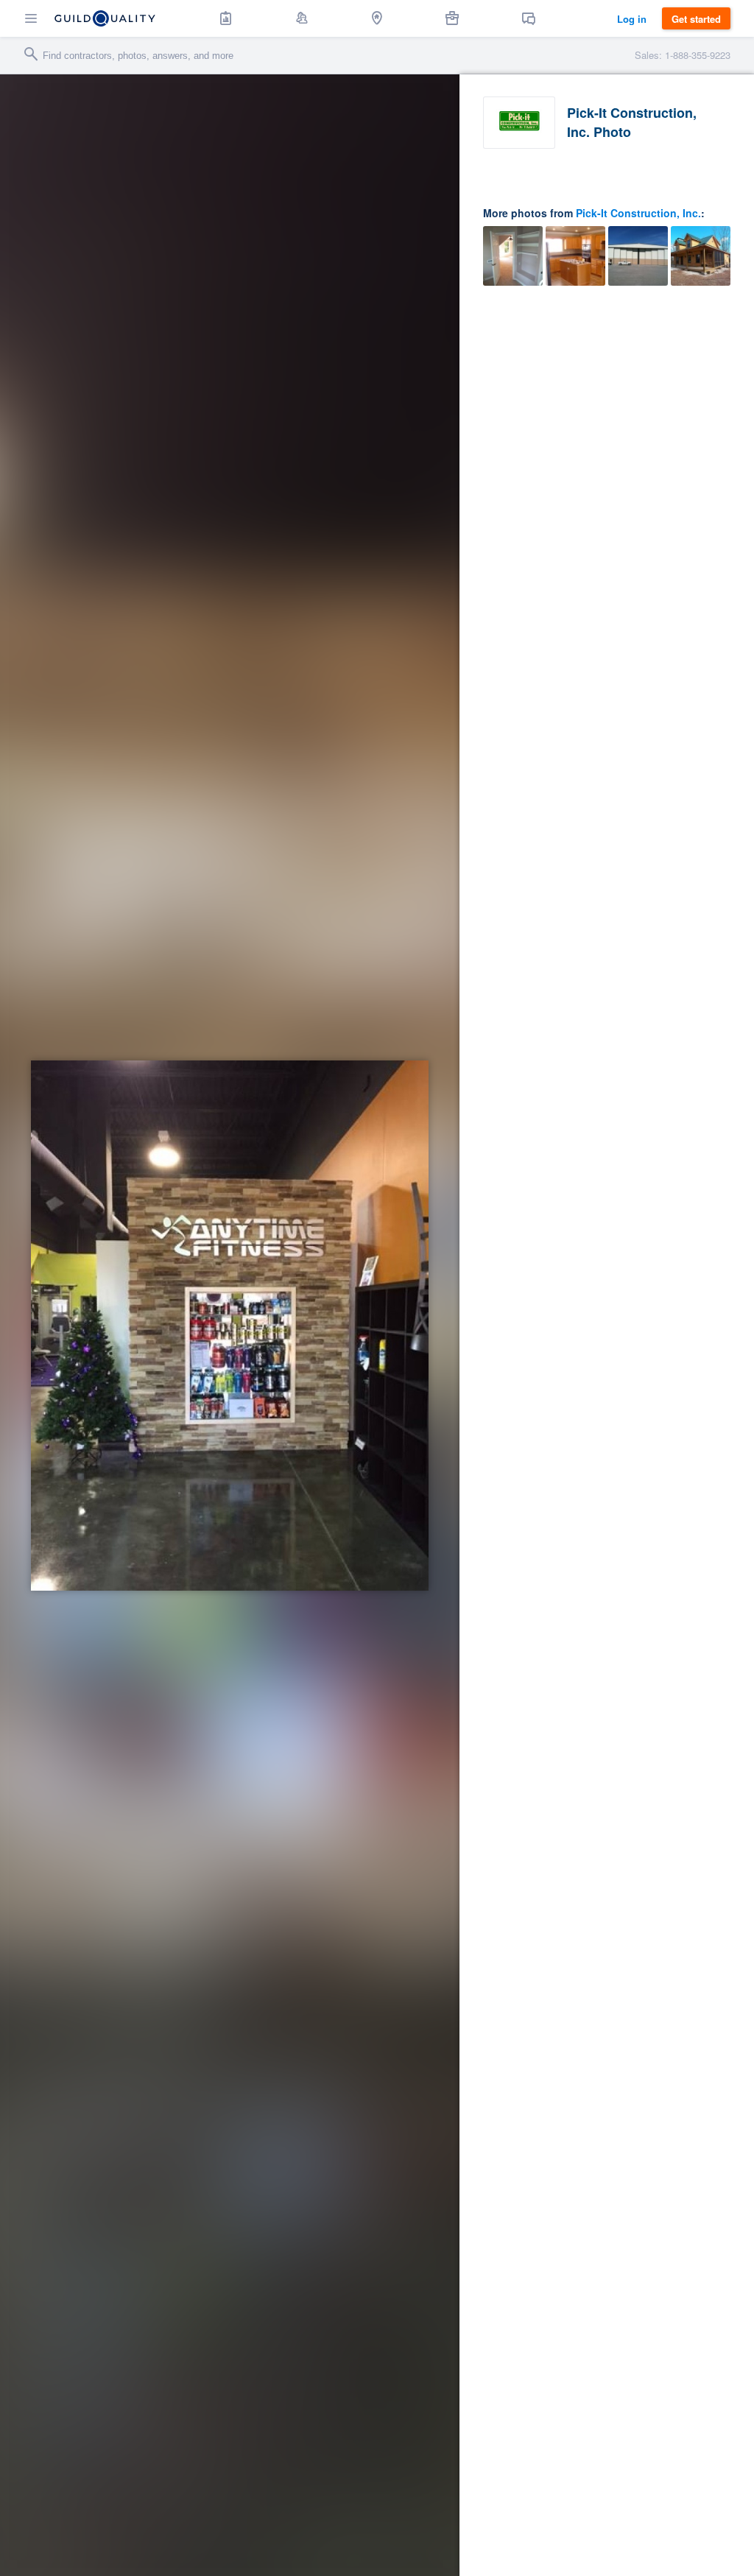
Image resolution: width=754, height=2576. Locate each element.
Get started (696, 19)
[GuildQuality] (105, 18)
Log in (632, 19)
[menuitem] (226, 18)
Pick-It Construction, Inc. (638, 213)
